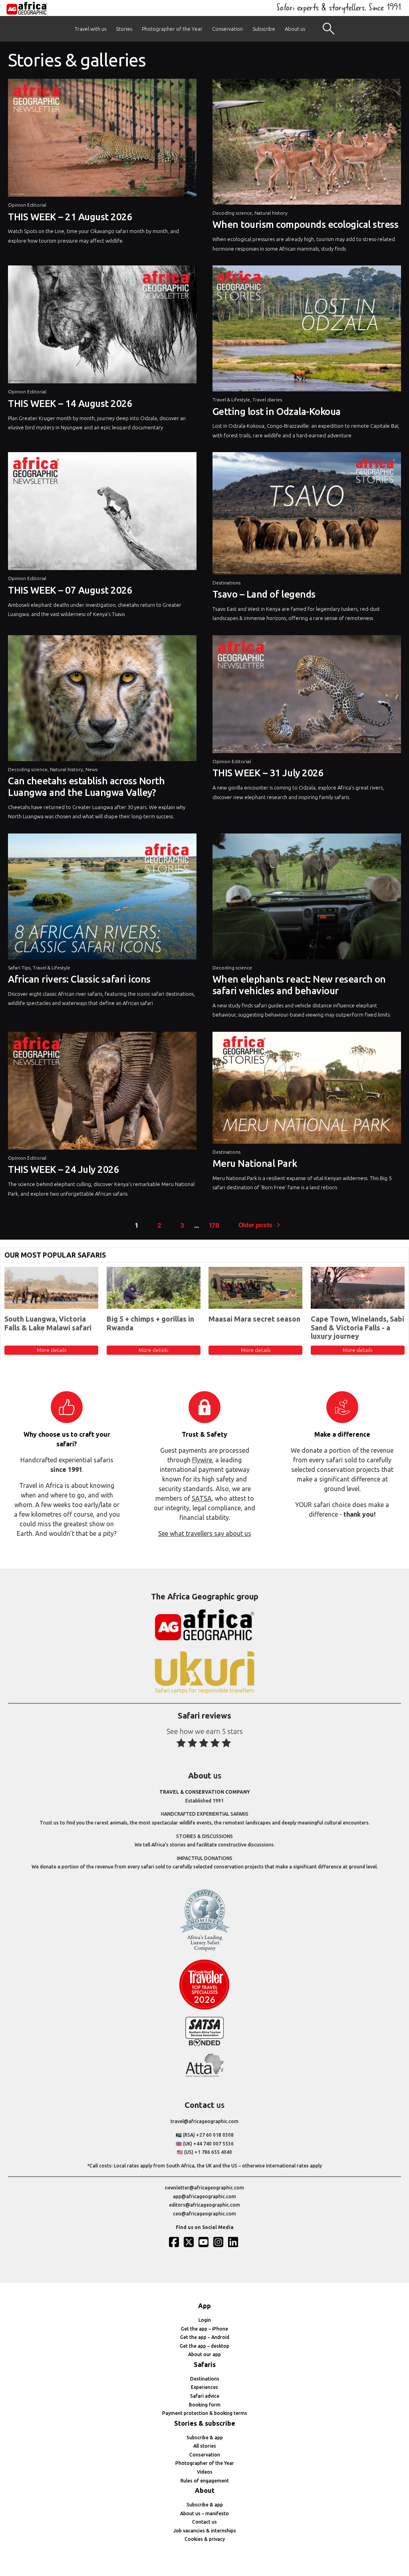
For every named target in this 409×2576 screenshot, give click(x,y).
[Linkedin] (234, 2242)
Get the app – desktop (204, 2346)
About (205, 2490)
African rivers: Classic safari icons (79, 979)
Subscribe (264, 29)
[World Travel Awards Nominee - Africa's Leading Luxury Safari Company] (204, 1950)
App (204, 2306)
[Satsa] (204, 2044)
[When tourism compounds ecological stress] (307, 144)
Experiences (204, 2387)
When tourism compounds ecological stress (306, 224)
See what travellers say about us (205, 1533)
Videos (205, 2472)
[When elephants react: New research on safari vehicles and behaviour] (307, 898)
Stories (124, 29)
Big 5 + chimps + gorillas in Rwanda (150, 1323)
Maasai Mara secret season (254, 1319)
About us (295, 29)
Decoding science (232, 213)
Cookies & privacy (205, 2539)
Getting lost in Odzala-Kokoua (277, 412)
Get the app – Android (205, 2337)
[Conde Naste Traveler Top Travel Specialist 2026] (204, 2008)
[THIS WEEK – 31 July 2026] (307, 696)
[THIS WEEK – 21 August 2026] (102, 140)
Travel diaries (267, 400)
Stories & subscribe (205, 2423)
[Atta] (204, 2075)
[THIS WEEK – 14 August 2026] (102, 326)
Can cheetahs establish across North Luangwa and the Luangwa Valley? (86, 787)
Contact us (204, 2522)
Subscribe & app (205, 2437)
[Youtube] (204, 2242)
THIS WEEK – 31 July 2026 (268, 773)
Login (205, 2320)
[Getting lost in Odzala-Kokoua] (307, 330)
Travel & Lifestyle (231, 400)
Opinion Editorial (27, 205)
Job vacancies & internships (205, 2531)
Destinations (226, 583)
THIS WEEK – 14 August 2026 (70, 404)
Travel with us (90, 29)
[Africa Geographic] (27, 8)
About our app (204, 2354)
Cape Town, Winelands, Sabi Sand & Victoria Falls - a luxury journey (357, 1327)
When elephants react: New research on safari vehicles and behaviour (299, 985)
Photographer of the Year (172, 29)
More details (52, 1350)
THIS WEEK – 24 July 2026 (64, 1169)
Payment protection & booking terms (205, 2413)
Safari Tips (19, 968)
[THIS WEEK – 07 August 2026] (102, 513)
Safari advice (205, 2396)
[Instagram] (219, 2242)
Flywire (202, 1460)
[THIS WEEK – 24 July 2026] (102, 1093)
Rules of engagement (205, 2481)
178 (214, 1225)
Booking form (205, 2405)
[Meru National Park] (307, 1090)
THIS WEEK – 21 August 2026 (70, 217)
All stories (205, 2446)
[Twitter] (190, 2242)
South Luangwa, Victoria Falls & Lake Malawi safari (48, 1323)
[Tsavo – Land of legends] (307, 515)
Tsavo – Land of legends (264, 594)
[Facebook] (175, 2242)
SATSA (202, 1498)
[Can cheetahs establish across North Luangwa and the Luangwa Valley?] (102, 700)
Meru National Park (255, 1163)
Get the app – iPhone (204, 2329)
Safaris (205, 2365)
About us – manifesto (204, 2513)
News (91, 769)
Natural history (271, 213)
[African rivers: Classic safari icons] (102, 898)
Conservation (227, 29)
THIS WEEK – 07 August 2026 (70, 590)
